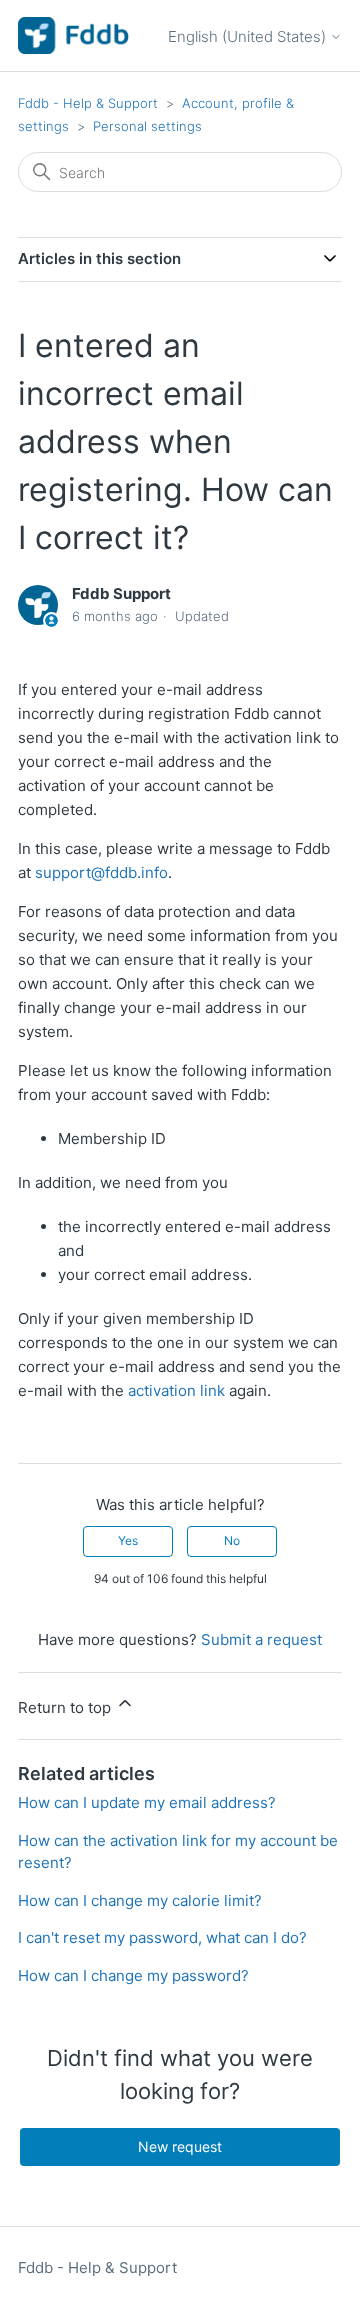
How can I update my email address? (147, 1802)
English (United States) (249, 36)
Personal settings (147, 126)
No (232, 1540)
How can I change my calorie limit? (140, 1900)
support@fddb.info (101, 872)
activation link (176, 1390)
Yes (128, 1540)
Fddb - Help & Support (88, 103)
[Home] (74, 35)
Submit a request (261, 1639)
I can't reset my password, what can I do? (162, 1937)
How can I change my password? (133, 1975)
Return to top (66, 1707)
